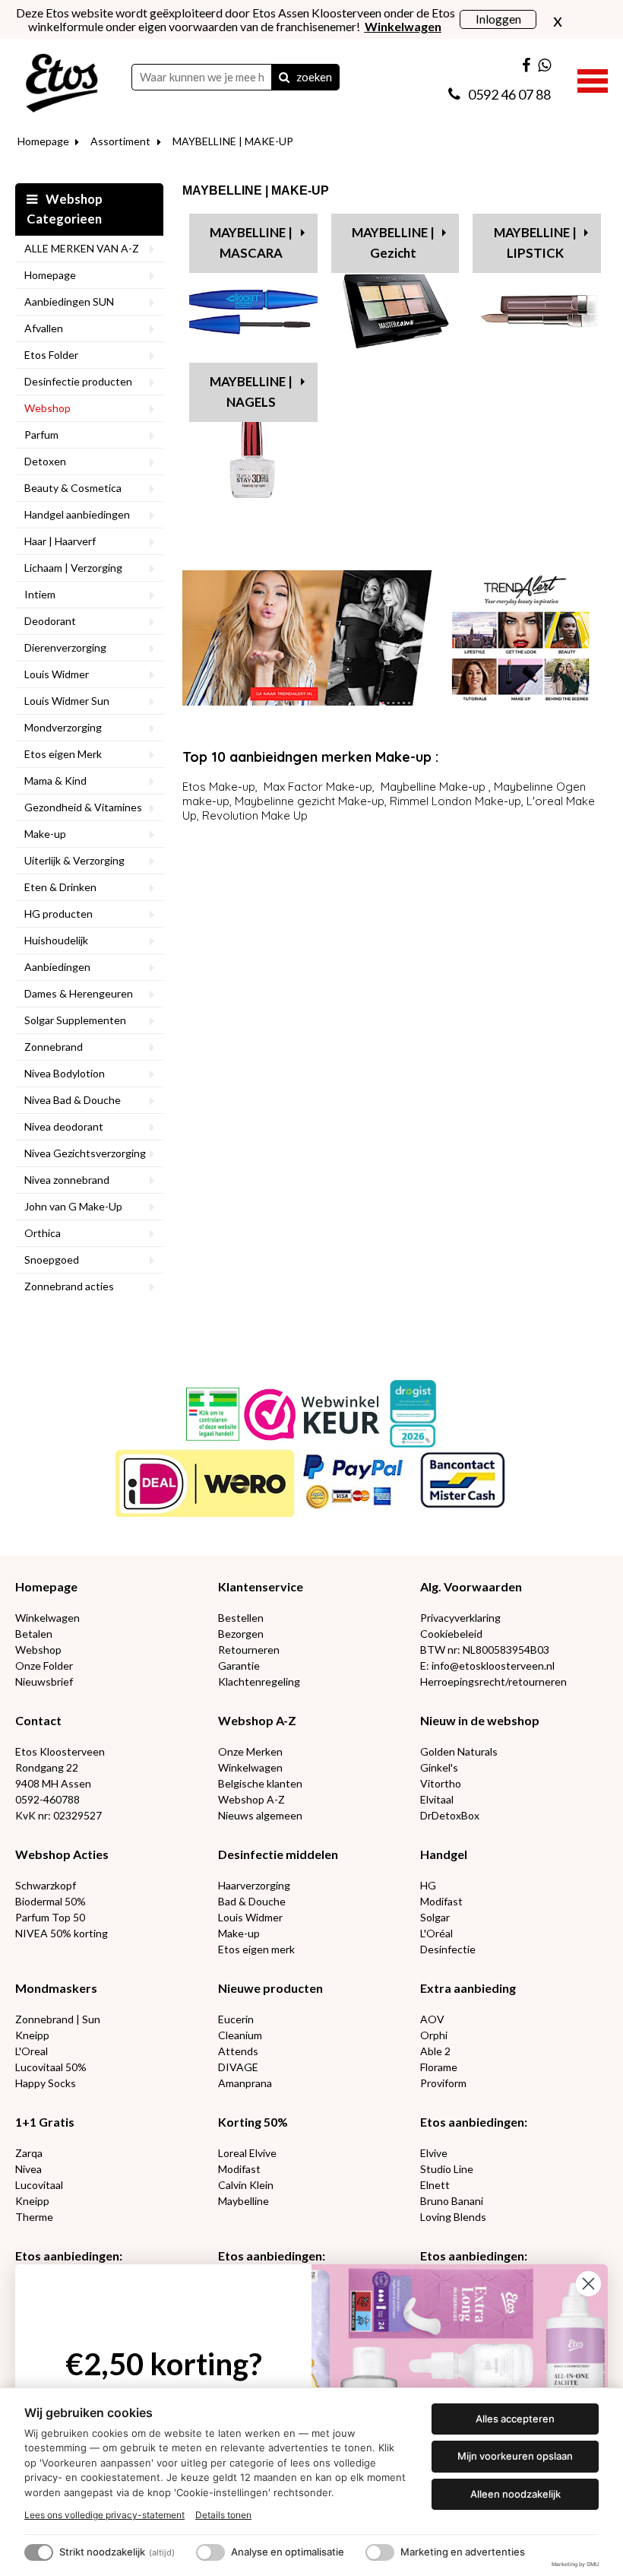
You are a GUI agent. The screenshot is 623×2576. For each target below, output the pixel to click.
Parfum (41, 435)
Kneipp (32, 2035)
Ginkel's (439, 1767)
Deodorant (50, 621)
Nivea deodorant (64, 1126)
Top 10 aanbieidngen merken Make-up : (310, 757)
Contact (38, 1720)
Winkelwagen (47, 1618)
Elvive (434, 2153)
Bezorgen (241, 1634)
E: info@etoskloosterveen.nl (487, 1666)
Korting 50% (253, 2122)
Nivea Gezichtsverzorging (85, 1153)
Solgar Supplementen (75, 1020)
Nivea (28, 2169)
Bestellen (241, 1618)
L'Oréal (436, 1933)
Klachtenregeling (259, 1681)
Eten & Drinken (60, 887)
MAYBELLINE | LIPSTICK (535, 243)
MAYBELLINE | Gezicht (393, 243)
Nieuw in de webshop (480, 1720)
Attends (238, 2051)
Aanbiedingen (57, 967)
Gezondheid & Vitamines (83, 807)
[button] (593, 79)
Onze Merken (250, 1751)
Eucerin (236, 2019)
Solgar (435, 1917)
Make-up (45, 834)
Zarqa (29, 2153)
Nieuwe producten (270, 1988)
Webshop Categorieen (65, 209)
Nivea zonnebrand (67, 1180)
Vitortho (441, 1783)
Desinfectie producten (78, 381)
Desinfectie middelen (278, 1854)
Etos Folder (51, 355)
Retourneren (249, 1650)
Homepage (43, 141)
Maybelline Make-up (433, 787)
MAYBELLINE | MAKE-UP (233, 141)
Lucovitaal (39, 2185)
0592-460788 (47, 1799)
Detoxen (45, 461)
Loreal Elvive (247, 2153)
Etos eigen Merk (63, 754)
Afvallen (44, 328)
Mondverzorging (63, 727)
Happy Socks (46, 2083)
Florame (439, 2067)
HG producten (59, 914)
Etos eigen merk (256, 1949)
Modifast (441, 1901)
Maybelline (244, 2201)
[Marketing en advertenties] (380, 2552)
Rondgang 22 (47, 1767)
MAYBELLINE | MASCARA (251, 243)
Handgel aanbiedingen (77, 514)
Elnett (435, 2185)
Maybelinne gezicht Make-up (310, 801)
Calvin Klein (246, 2185)
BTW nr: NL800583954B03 (485, 1650)
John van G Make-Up (73, 1206)
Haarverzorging (254, 1885)
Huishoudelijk (56, 940)
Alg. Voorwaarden (471, 1586)
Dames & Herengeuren (79, 993)
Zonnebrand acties (69, 1286)
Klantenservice (261, 1586)
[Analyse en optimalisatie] (210, 2552)
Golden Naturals (459, 1751)
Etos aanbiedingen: (474, 2122)
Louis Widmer (57, 674)
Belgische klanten (260, 1783)
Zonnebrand (54, 1047)
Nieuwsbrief (44, 1681)
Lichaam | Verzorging (73, 568)
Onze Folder (44, 1666)
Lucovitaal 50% (51, 2067)
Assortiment (120, 141)
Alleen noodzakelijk (515, 2494)
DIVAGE (238, 2067)
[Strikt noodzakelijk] (39, 2552)
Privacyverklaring (460, 1618)
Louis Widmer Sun (67, 701)
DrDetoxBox (450, 1815)
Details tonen (223, 2515)
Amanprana (245, 2083)
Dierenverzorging (65, 647)
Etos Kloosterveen (60, 1751)
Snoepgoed (52, 1259)
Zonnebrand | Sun (58, 2019)
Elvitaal (437, 1799)
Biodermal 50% (51, 1901)
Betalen (34, 1634)
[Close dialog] (588, 2284)
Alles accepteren (515, 2419)
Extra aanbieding (468, 1988)
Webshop (47, 408)
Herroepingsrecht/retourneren (493, 1681)
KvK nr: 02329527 (59, 1815)
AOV (432, 2019)
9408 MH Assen (53, 1783)
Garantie (239, 1666)
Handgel (444, 1854)
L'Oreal (32, 2051)
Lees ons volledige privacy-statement (104, 2515)
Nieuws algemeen (260, 1815)
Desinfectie (448, 1949)
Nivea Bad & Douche (73, 1100)
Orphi (434, 2035)
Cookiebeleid (451, 1634)
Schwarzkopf (46, 1885)
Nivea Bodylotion (65, 1073)
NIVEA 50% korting (62, 1933)
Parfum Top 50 (50, 1917)
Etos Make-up (219, 787)
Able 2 (435, 2051)
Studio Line (447, 2169)
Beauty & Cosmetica (73, 488)
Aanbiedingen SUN (69, 301)
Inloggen (498, 19)
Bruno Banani (452, 2201)
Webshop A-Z (257, 1720)
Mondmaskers (56, 1988)
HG (428, 1885)
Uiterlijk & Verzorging (74, 860)
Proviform (443, 2083)
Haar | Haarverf (60, 541)
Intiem (40, 594)
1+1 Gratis (45, 2122)
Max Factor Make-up (318, 787)
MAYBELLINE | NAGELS (251, 392)
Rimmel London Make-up (455, 801)
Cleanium (240, 2035)
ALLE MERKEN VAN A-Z (82, 248)
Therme (34, 2217)
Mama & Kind (55, 780)
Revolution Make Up (255, 815)
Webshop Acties (62, 1854)
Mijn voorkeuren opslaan (515, 2456)
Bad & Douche (252, 1901)
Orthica (43, 1233)
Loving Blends (453, 2217)
